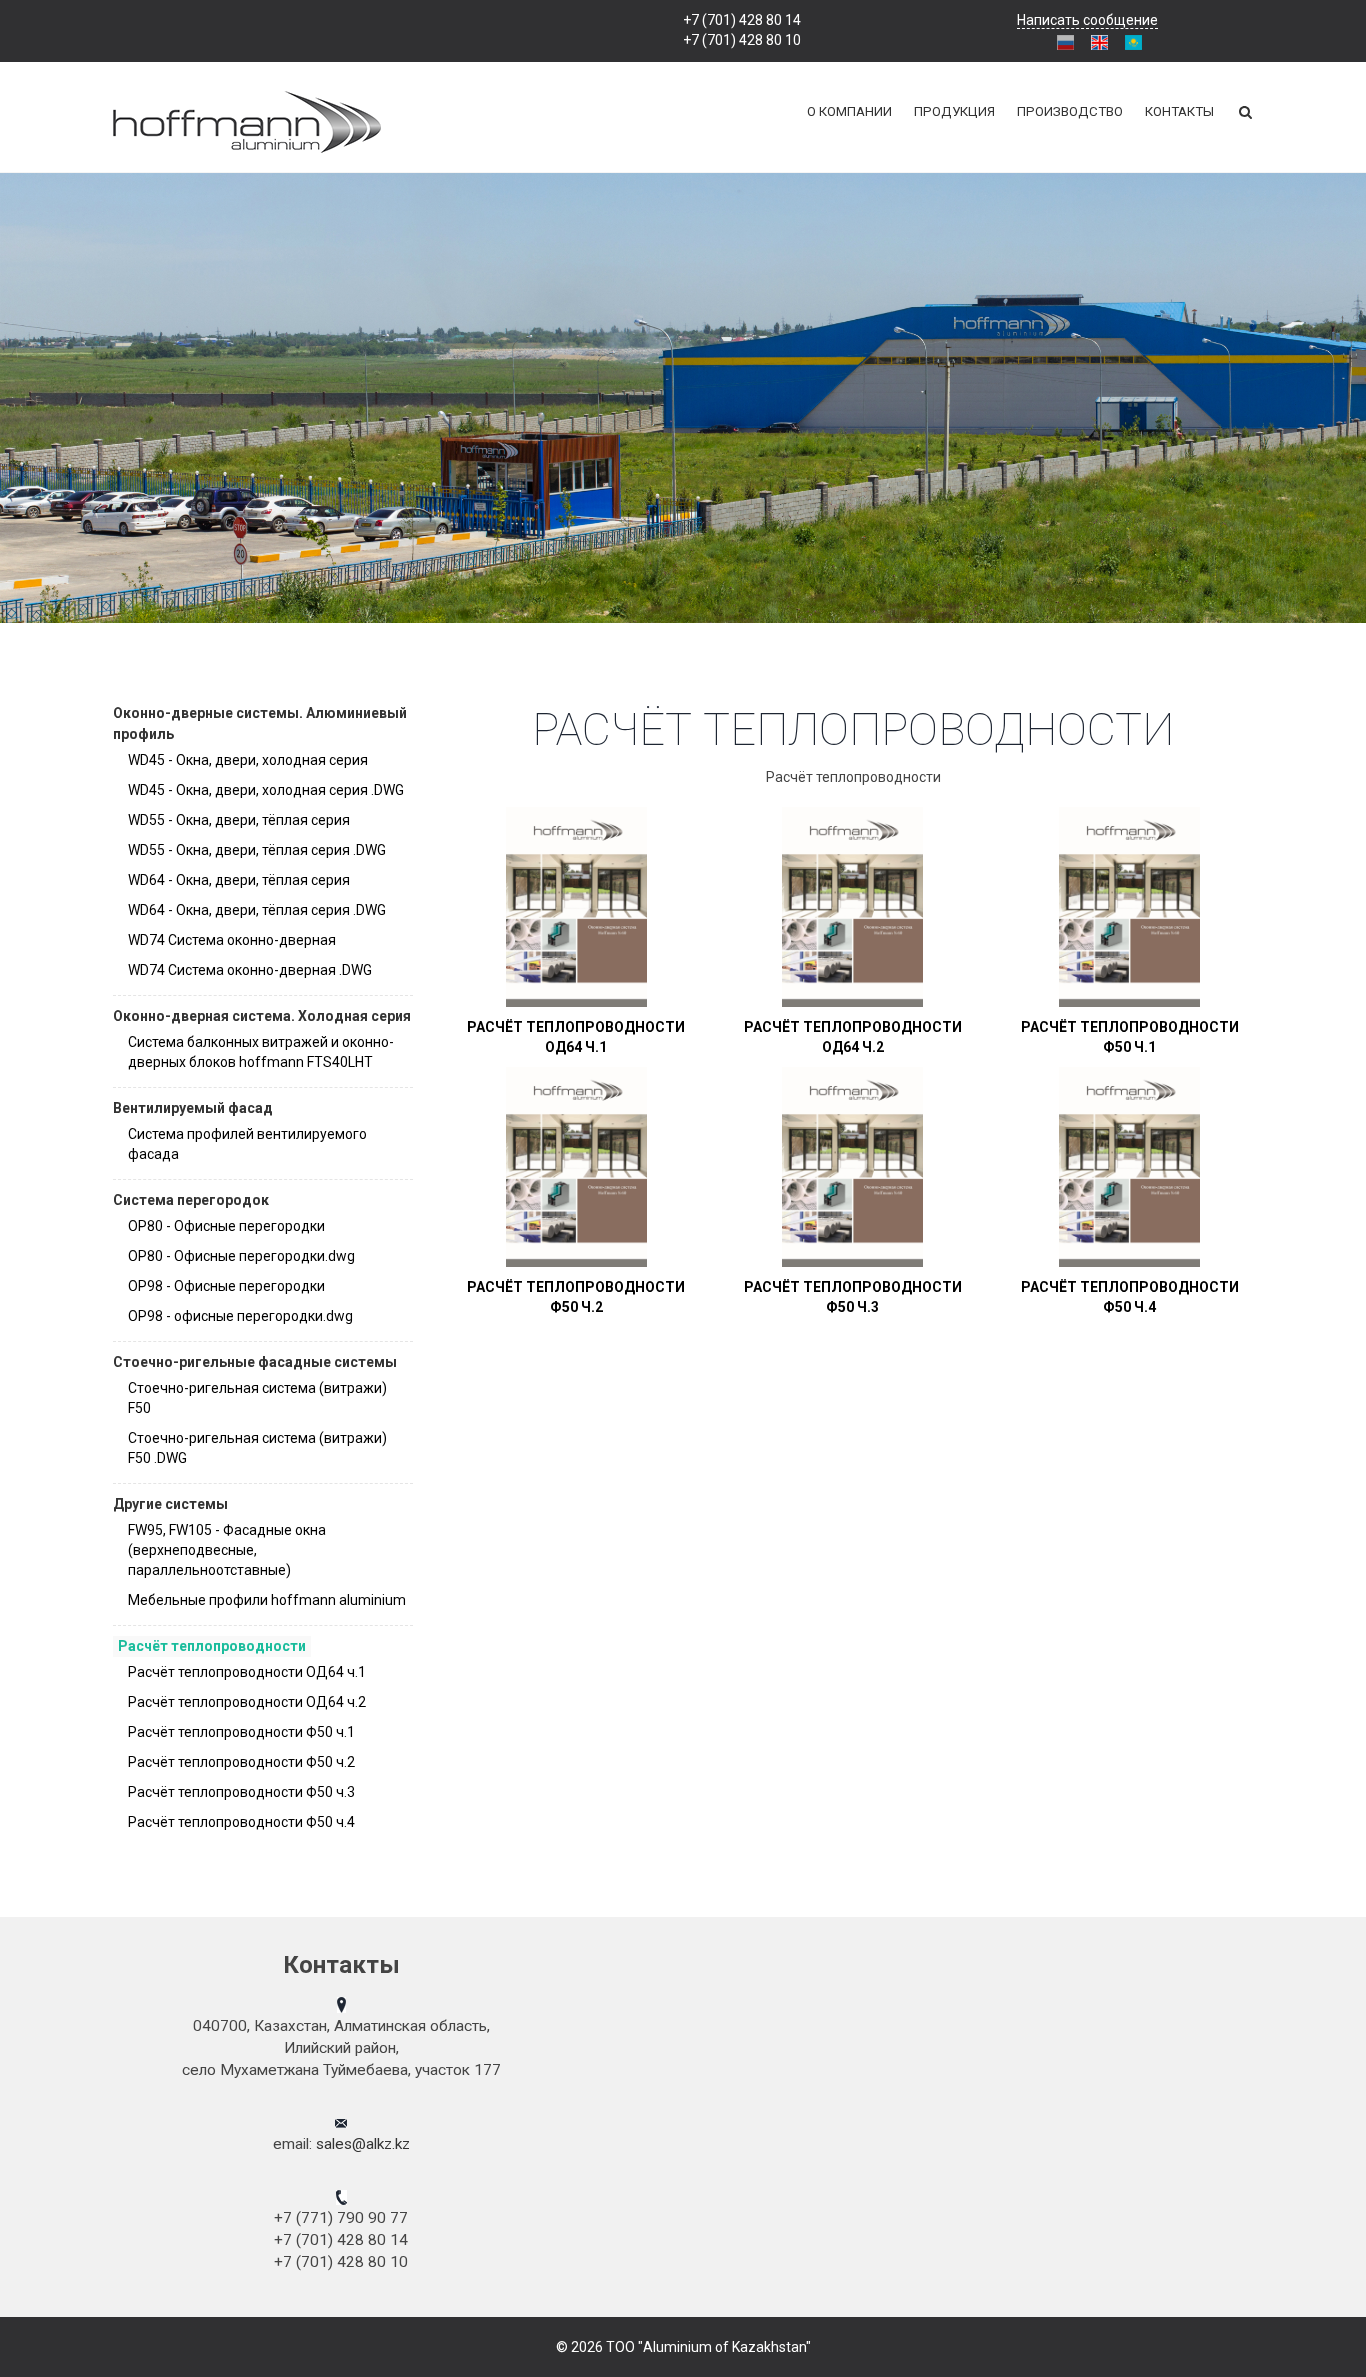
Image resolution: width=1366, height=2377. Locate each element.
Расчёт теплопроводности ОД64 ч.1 (247, 1672)
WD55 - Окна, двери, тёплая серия (239, 820)
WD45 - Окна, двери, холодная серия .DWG (266, 790)
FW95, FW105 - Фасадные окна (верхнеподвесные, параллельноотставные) (227, 1550)
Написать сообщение (1087, 20)
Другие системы (170, 1504)
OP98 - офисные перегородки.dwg (240, 1316)
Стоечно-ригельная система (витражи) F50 (257, 1398)
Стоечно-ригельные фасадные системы (255, 1362)
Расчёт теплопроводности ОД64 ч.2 (247, 1702)
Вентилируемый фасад (193, 1108)
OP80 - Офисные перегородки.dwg (241, 1256)
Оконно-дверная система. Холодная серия (262, 1016)
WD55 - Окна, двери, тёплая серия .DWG (257, 850)
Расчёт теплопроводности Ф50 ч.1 (241, 1732)
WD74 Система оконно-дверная (232, 940)
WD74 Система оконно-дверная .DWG (250, 970)
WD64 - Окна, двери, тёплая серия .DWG (257, 910)
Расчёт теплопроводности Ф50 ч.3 (241, 1792)
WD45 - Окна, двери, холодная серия (248, 760)
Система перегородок (191, 1200)
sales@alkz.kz (363, 2144)
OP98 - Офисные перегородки (226, 1286)
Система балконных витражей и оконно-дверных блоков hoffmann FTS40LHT (261, 1052)
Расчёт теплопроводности (212, 1646)
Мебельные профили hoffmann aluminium (267, 1600)
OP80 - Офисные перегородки (226, 1226)
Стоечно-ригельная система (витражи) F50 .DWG (257, 1448)
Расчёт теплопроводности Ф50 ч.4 (241, 1822)
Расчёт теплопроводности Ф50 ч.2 (241, 1762)
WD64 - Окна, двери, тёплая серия (239, 880)
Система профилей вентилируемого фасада (247, 1144)
